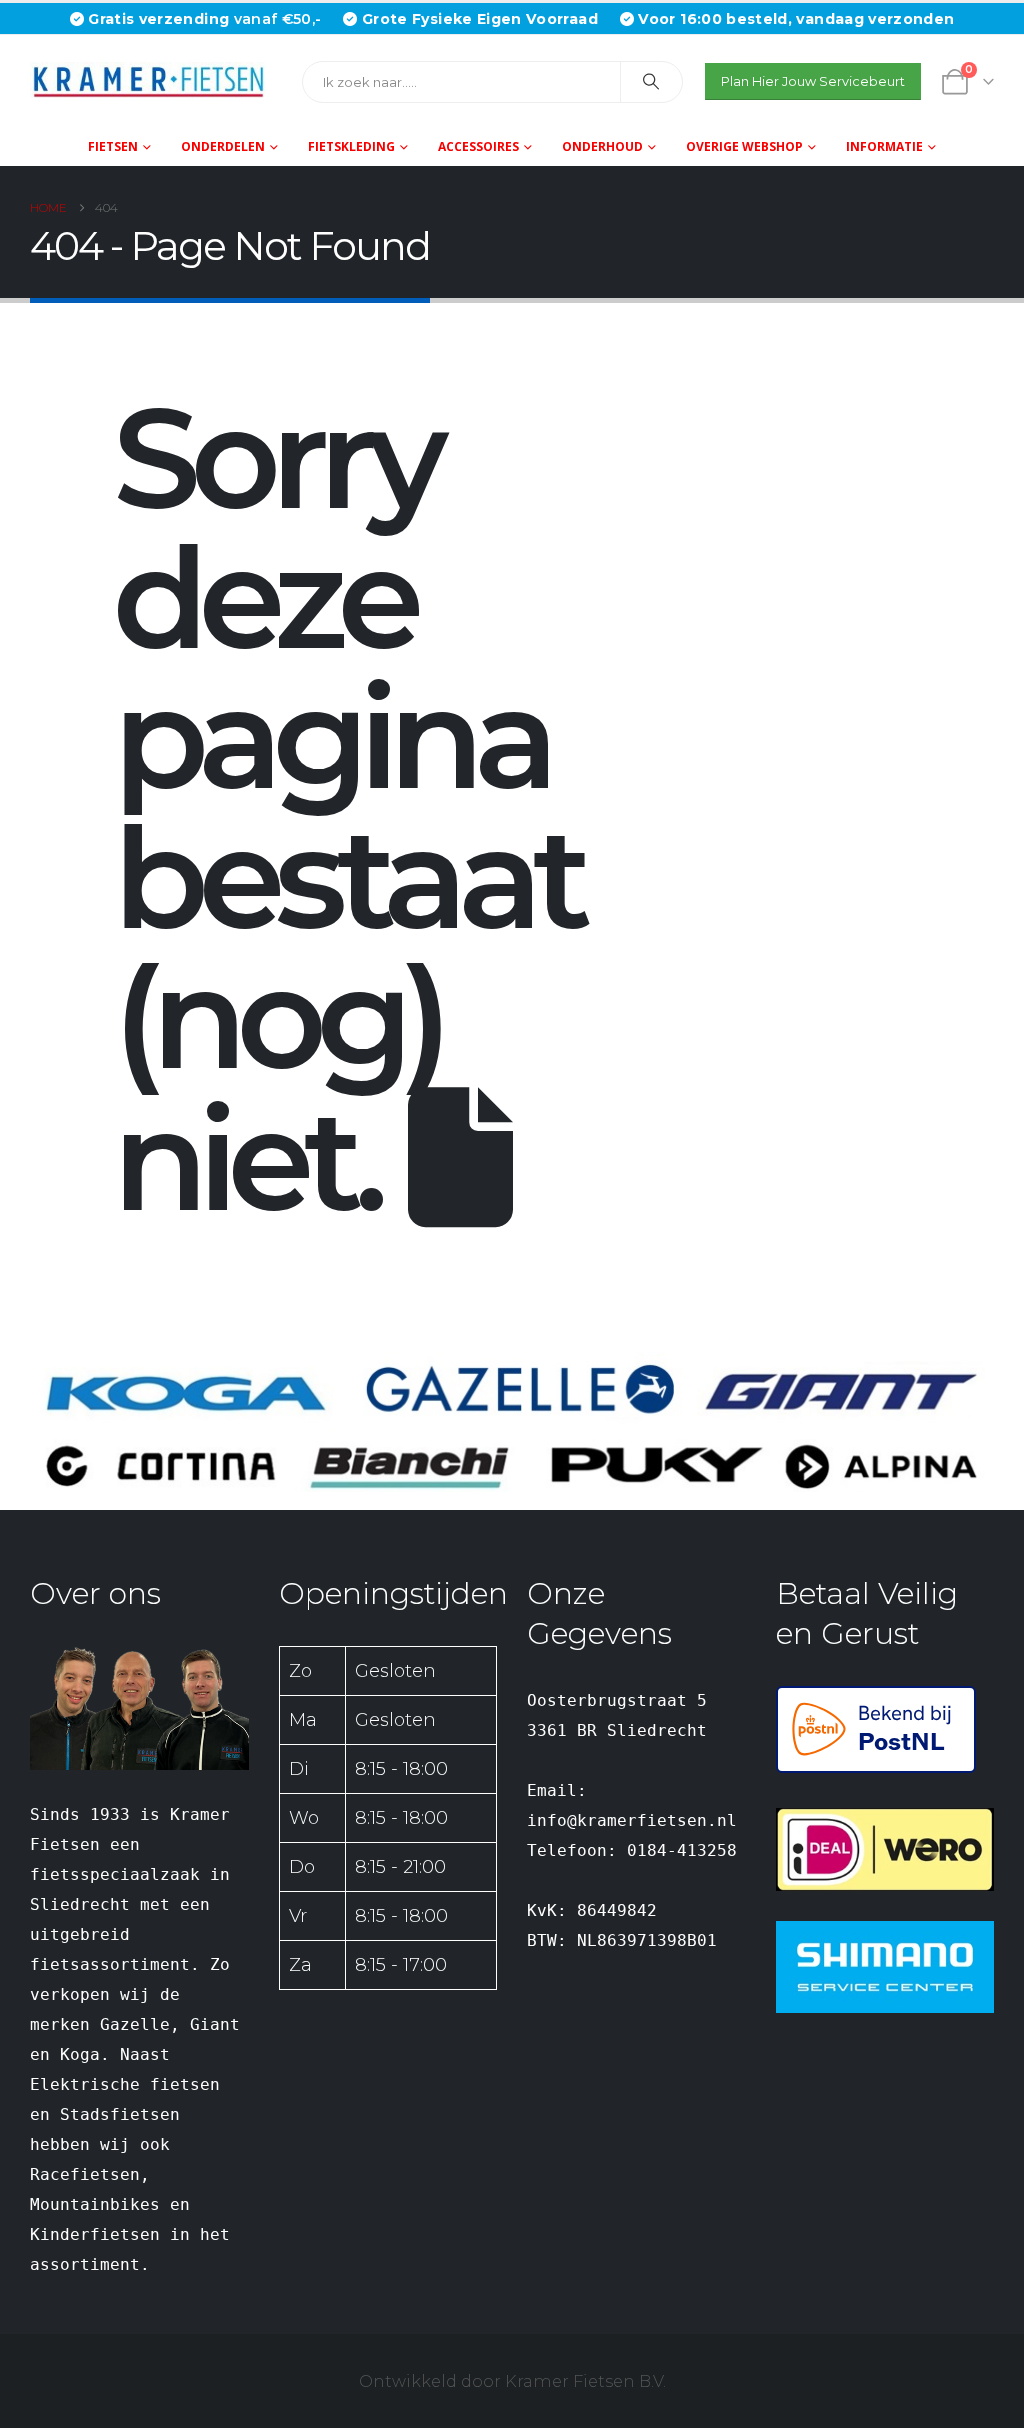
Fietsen (113, 146)
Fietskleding (351, 146)
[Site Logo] (155, 81)
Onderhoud (602, 146)
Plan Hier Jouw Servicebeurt (813, 81)
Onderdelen (223, 146)
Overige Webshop (744, 146)
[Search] (652, 82)
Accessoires (478, 146)
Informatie (884, 146)
